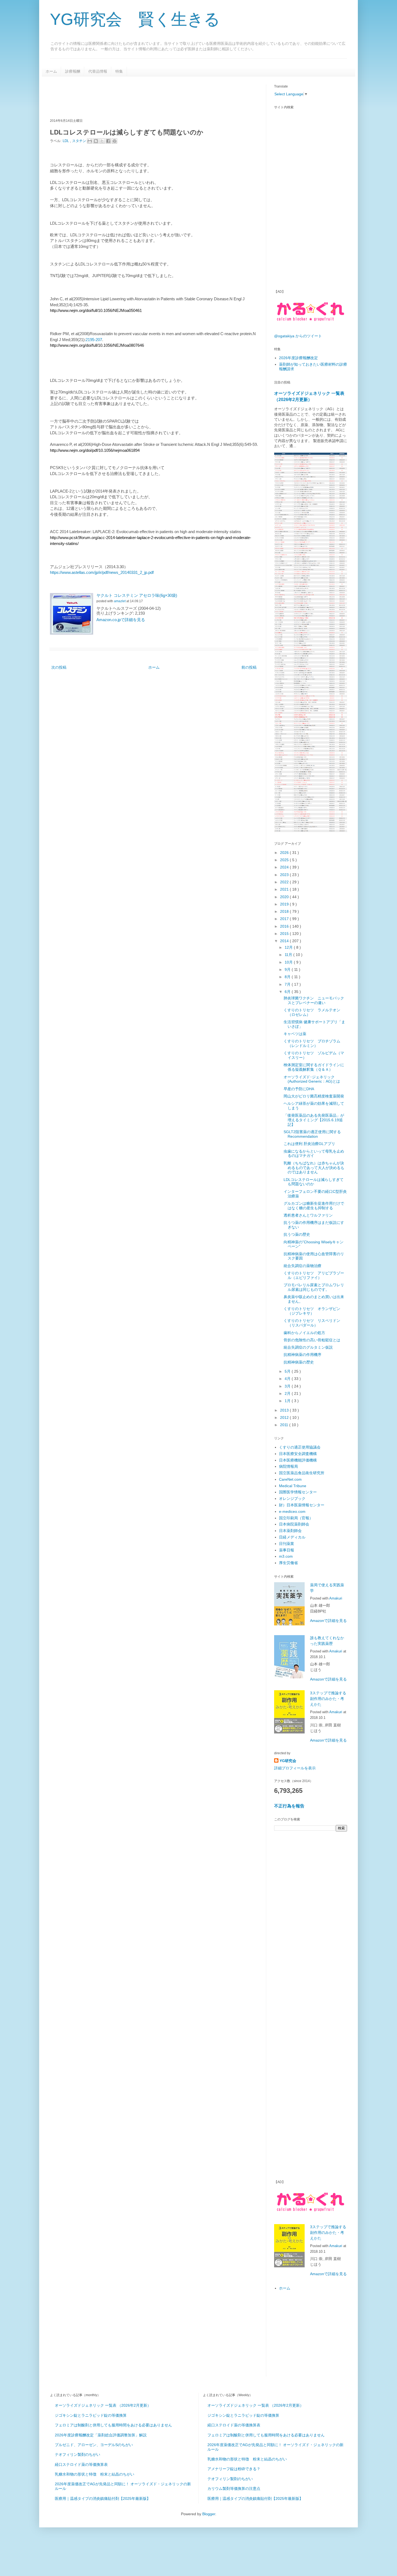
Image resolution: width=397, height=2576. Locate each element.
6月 (288, 992)
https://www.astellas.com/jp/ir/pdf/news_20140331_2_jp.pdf (102, 572)
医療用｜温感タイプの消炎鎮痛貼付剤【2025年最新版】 (103, 2498)
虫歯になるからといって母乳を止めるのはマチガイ (314, 1154)
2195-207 (94, 340)
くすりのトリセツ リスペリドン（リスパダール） (312, 1323)
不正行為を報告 (289, 1806)
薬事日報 (287, 1550)
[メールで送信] (90, 141)
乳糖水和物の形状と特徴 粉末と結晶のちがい (95, 2474)
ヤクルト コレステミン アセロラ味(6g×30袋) (137, 595)
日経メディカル (292, 1537)
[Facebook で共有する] (108, 141)
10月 (289, 962)
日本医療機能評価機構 (298, 1460)
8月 (288, 977)
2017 (285, 919)
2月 (288, 1393)
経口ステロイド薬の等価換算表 (81, 2464)
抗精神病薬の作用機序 (302, 1355)
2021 (285, 889)
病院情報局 (288, 1466)
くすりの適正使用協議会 (300, 1447)
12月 (289, 947)
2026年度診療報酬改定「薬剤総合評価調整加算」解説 (101, 2435)
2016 (285, 926)
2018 (285, 911)
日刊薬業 (287, 1544)
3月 (288, 1386)
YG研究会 (288, 1761)
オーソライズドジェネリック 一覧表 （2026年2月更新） (103, 2405)
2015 (285, 934)
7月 (288, 984)
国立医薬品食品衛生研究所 (302, 1473)
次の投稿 (59, 667)
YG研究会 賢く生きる (135, 19)
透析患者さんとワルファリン (308, 1215)
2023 (285, 875)
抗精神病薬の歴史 (299, 1362)
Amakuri (336, 1598)
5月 (288, 1371)
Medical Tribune (293, 1486)
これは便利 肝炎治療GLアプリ (309, 1144)
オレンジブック (292, 1499)
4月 (288, 1379)
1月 (288, 1401)
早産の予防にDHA (299, 1089)
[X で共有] (102, 141)
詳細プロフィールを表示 (295, 1768)
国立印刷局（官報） (296, 1518)
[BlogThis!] (96, 141)
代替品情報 (98, 71)
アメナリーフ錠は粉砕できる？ (234, 2469)
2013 (285, 1410)
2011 (285, 1425)
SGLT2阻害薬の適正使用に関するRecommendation (312, 1134)
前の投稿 (249, 667)
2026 (285, 853)
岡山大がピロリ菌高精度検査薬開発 (314, 1096)
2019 (285, 904)
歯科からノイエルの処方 (304, 1333)
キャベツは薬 (295, 1034)
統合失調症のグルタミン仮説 (308, 1347)
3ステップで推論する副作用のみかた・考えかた (328, 1699)
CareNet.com (290, 1479)
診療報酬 (73, 71)
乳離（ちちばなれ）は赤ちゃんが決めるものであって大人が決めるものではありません (314, 1168)
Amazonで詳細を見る (328, 1621)
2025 (285, 860)
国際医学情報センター (298, 1492)
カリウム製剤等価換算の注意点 (234, 2489)
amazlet (120, 601)
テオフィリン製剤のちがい (78, 2454)
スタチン (80, 141)
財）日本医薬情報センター (302, 1505)
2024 (285, 867)
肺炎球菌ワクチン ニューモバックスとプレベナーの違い (314, 1000)
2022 (285, 882)
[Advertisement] (148, 97)
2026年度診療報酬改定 (298, 358)
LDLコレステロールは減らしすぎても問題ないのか (314, 1182)
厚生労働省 (288, 1563)
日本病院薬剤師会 (294, 1524)
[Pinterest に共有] (115, 141)
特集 (119, 71)
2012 (285, 1417)
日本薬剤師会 (290, 1531)
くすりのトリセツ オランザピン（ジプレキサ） (312, 1311)
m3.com (286, 1556)
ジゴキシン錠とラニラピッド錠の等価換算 (91, 2415)
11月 (289, 955)
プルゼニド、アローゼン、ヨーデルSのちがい (94, 2445)
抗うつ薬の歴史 (297, 1234)
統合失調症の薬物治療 (302, 1266)
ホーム (51, 71)
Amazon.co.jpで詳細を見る (121, 620)
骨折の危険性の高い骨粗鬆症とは (312, 1340)
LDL (66, 141)
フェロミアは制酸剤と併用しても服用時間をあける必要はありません (113, 2425)
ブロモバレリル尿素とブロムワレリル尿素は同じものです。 (314, 1287)
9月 (288, 969)
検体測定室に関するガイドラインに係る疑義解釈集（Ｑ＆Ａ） (314, 1067)
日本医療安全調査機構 (298, 1454)
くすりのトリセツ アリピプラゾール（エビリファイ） (314, 1275)
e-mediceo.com (292, 1511)
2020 (285, 897)
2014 (285, 941)
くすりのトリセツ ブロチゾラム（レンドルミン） (312, 1043)
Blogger (209, 2514)
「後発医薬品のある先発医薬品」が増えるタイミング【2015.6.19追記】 (314, 1120)
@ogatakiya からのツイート (298, 336)
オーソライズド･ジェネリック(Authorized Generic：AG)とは (312, 1079)
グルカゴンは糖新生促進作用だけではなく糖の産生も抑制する (314, 1206)
